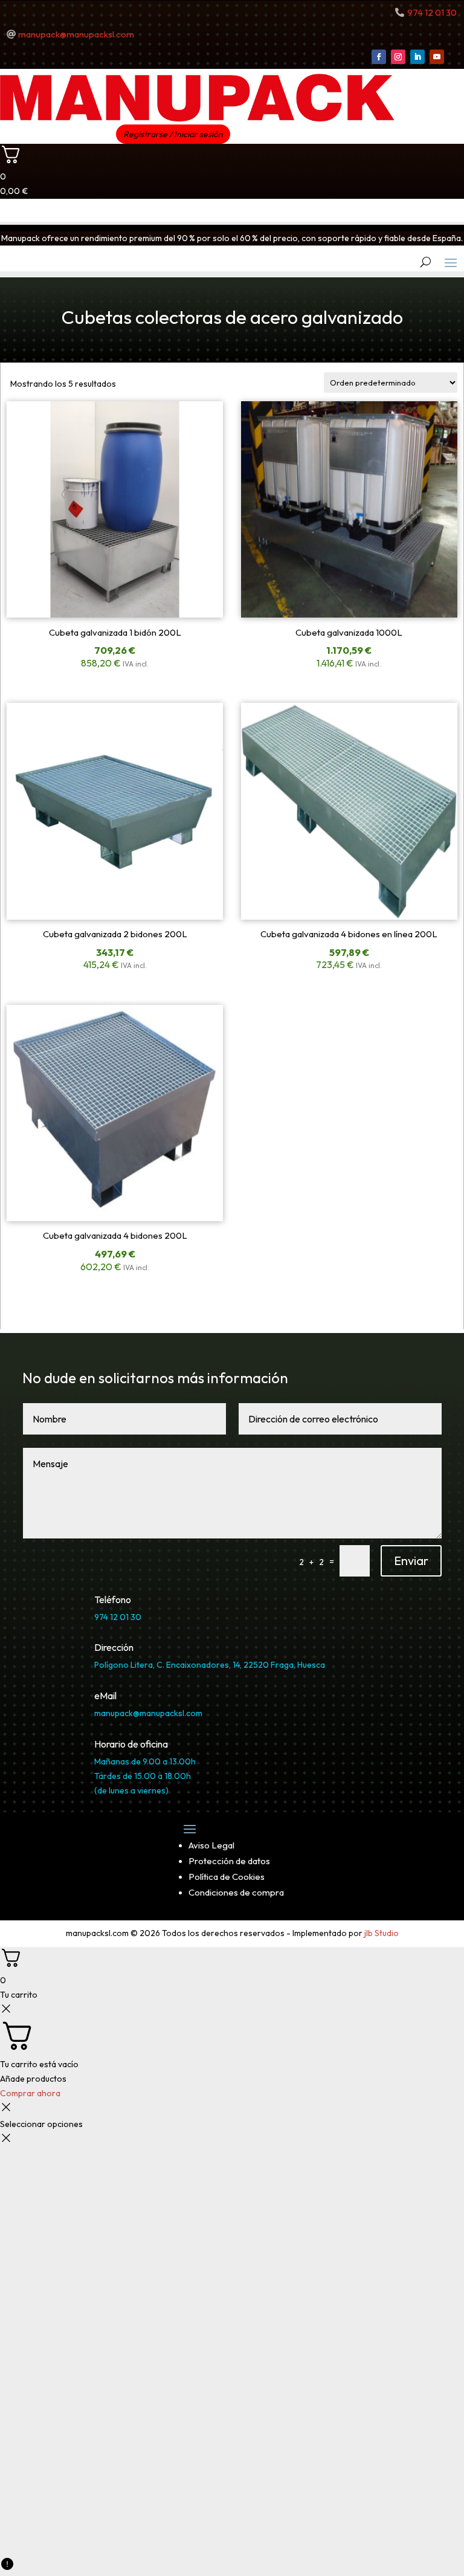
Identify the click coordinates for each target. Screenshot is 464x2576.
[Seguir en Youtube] (437, 57)
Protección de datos (229, 1861)
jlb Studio (382, 1933)
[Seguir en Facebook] (379, 57)
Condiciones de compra (236, 1892)
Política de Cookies (227, 1877)
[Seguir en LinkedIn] (417, 57)
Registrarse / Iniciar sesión (173, 134)
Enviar (411, 1561)
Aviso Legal (211, 1845)
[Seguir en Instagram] (398, 57)
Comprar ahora (30, 2093)
